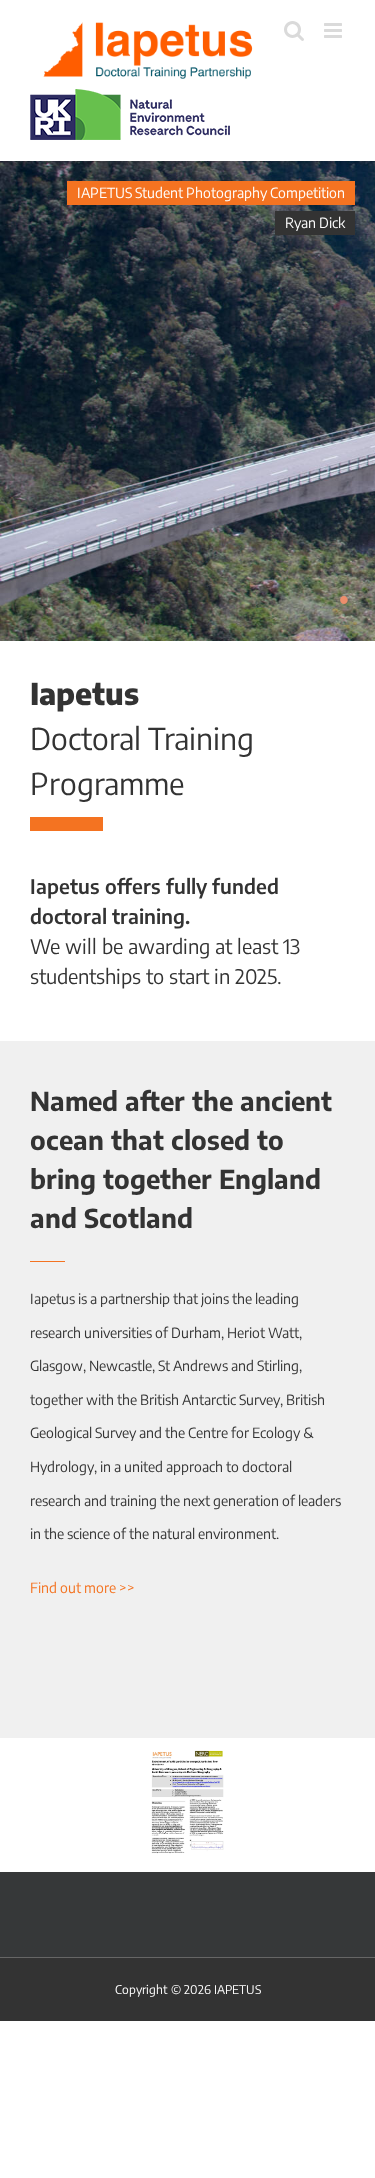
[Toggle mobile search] (294, 30)
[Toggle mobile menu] (334, 30)
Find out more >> (82, 1587)
